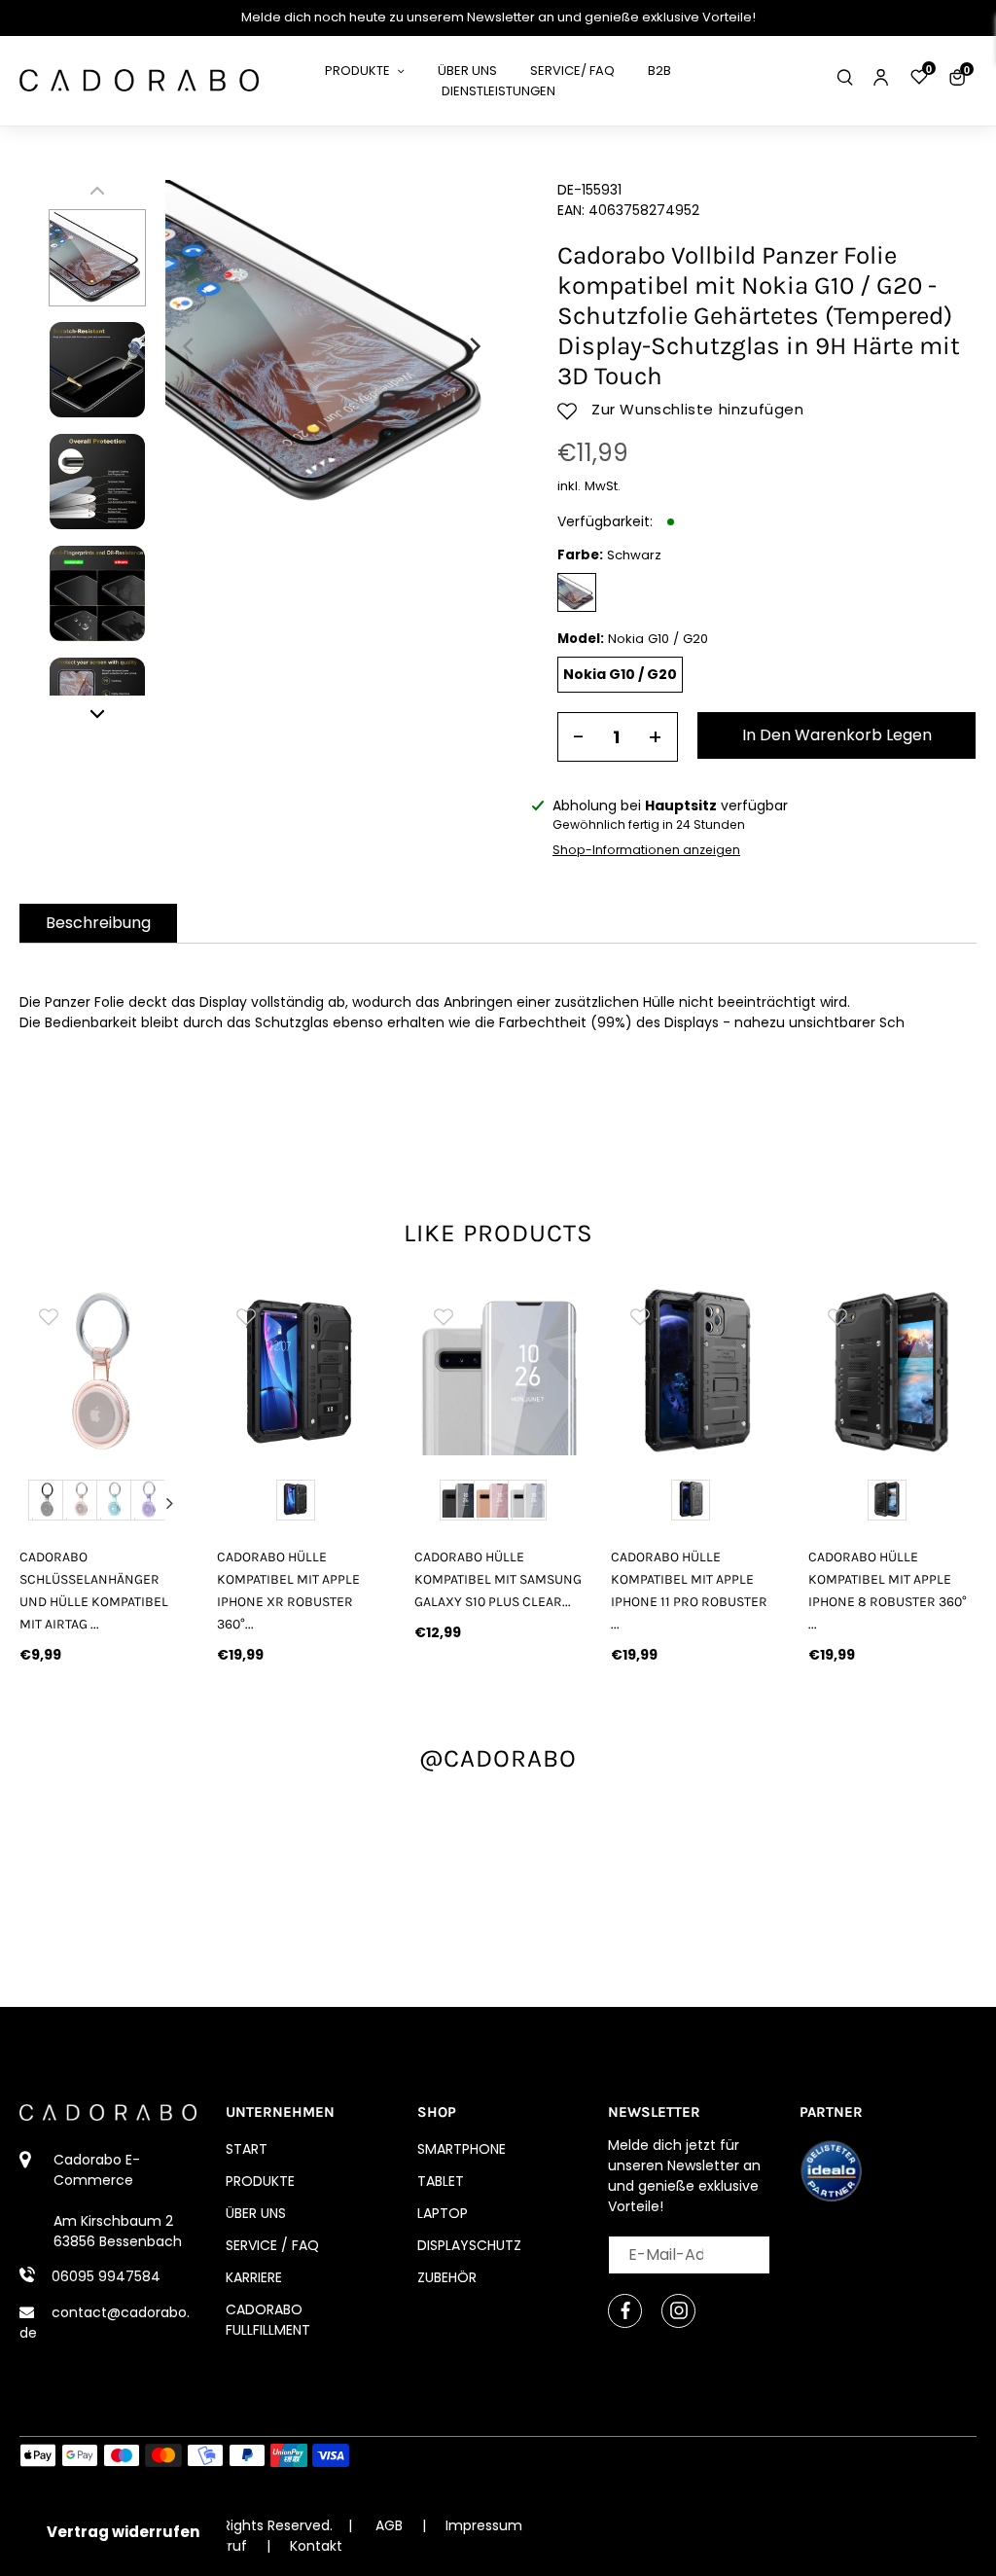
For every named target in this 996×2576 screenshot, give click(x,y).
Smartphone (462, 2149)
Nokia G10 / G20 (620, 674)
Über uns (256, 2213)
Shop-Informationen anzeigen (646, 850)
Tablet (441, 2181)
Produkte (260, 2181)
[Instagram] (678, 2311)
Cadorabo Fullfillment (268, 2320)
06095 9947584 (106, 2276)
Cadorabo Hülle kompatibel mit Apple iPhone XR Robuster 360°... (288, 1591)
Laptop (443, 2213)
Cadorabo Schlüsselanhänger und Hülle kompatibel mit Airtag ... (94, 1591)
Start (247, 2149)
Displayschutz (469, 2245)
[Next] (474, 346)
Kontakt (316, 2546)
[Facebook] (625, 2311)
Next (169, 1503)
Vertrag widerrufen (123, 2532)
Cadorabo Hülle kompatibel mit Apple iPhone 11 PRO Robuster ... (689, 1591)
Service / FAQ (272, 2245)
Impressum (484, 2525)
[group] (104, 1371)
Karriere (254, 2277)
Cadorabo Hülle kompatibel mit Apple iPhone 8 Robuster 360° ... (888, 1591)
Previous (38, 1503)
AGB (389, 2525)
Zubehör (447, 2277)
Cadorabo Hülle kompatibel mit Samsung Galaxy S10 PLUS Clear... (498, 1579)
